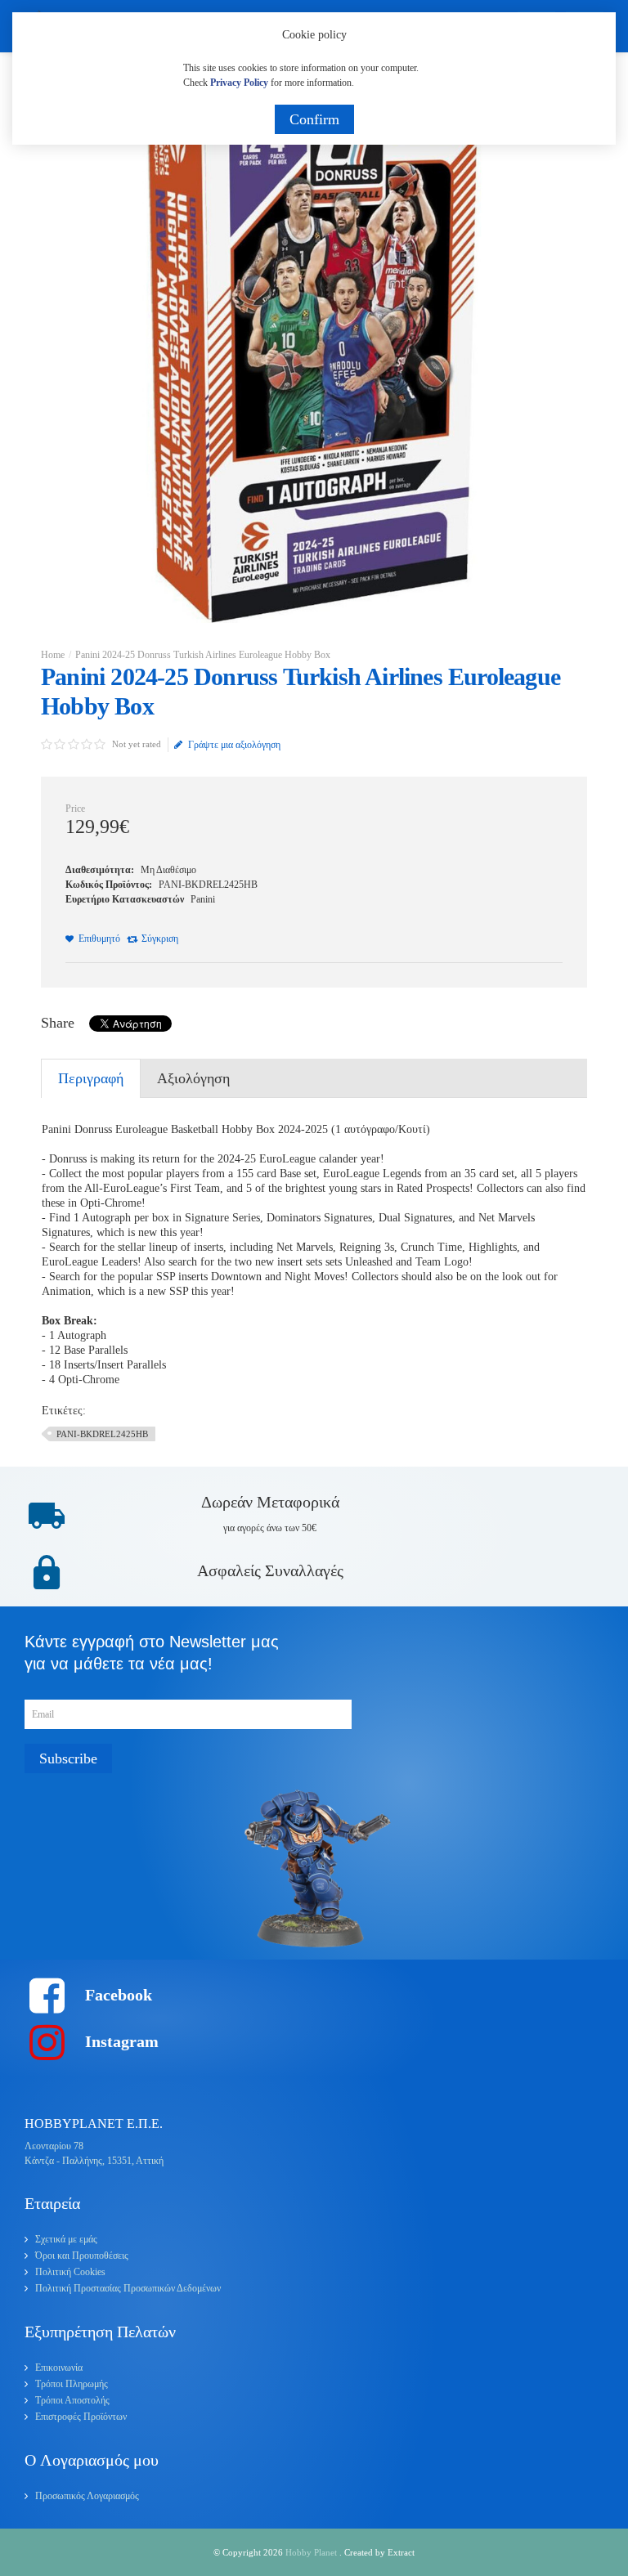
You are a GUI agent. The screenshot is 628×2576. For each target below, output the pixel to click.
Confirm (314, 119)
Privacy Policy (239, 83)
